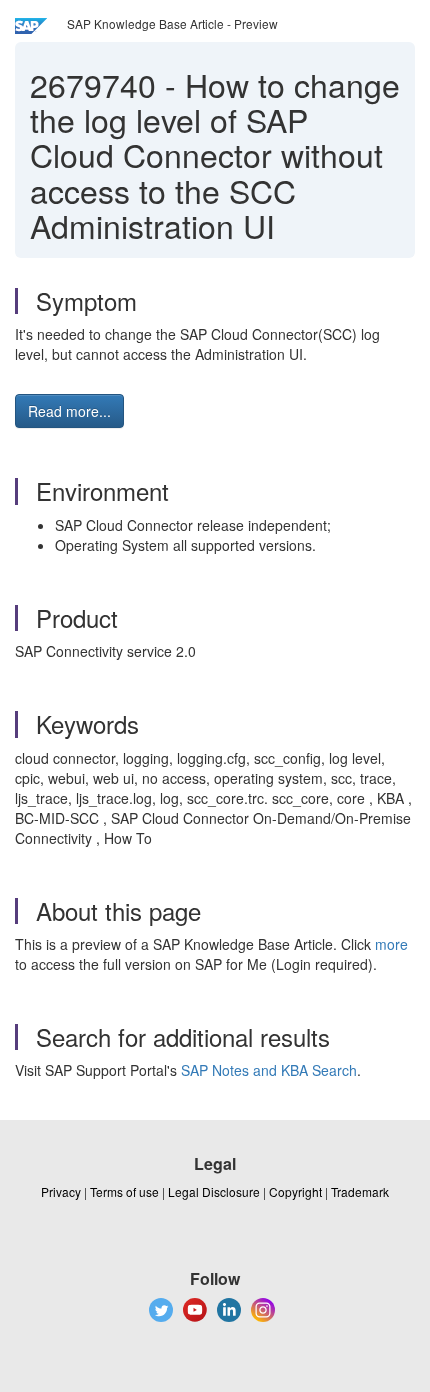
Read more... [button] (69, 411)
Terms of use (124, 1191)
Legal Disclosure (214, 1191)
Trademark (360, 1191)
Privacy (61, 1191)
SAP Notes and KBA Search (269, 1070)
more (391, 944)
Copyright (295, 1191)
